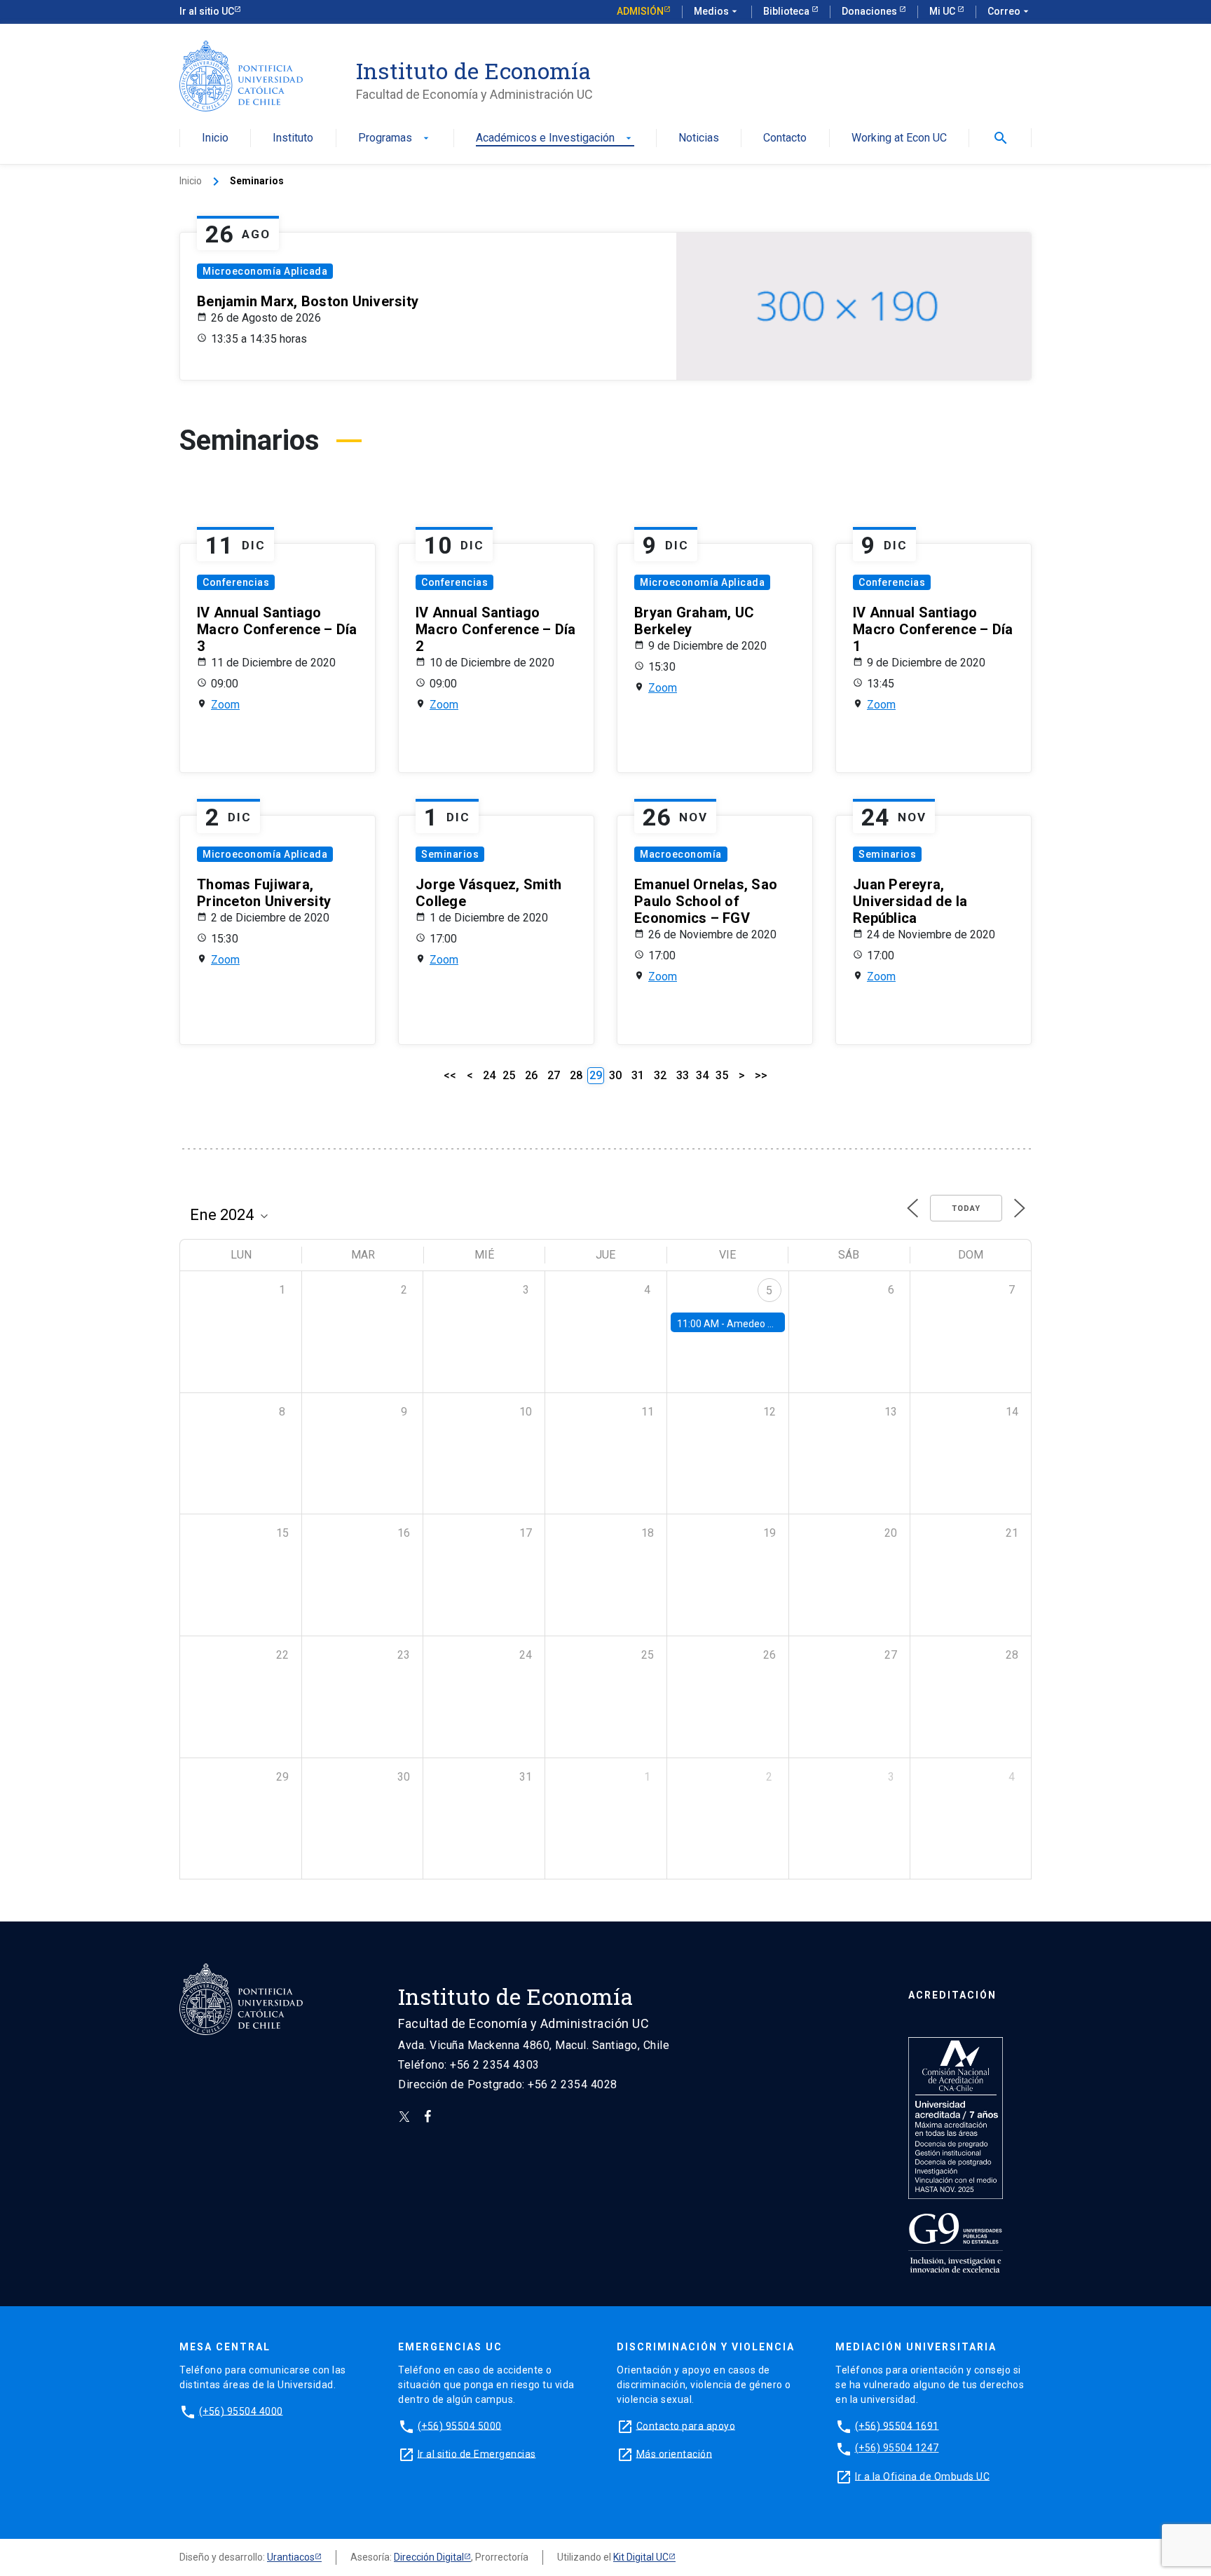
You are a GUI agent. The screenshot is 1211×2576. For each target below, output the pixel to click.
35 (722, 1075)
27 (554, 1075)
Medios (717, 11)
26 (531, 1075)
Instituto (293, 138)
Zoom (225, 705)
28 (576, 1075)
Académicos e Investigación (555, 138)
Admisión (640, 11)
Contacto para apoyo (686, 2425)
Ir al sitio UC (207, 11)
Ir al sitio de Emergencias (477, 2453)
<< (450, 1075)
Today (966, 1208)
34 (702, 1075)
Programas (395, 138)
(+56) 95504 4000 (241, 2411)
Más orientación (675, 2453)
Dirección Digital (429, 2557)
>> (761, 1075)
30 (615, 1075)
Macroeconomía (681, 854)
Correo (1010, 11)
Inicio (215, 138)
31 (638, 1075)
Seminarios (450, 854)
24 (489, 1075)
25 (509, 1075)
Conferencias (236, 582)
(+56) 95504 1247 (897, 2448)
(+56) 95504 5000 (460, 2425)
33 (683, 1075)
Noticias (699, 138)
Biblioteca (787, 11)
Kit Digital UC (641, 2557)
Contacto (785, 138)
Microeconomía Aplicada (265, 271)
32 (660, 1075)
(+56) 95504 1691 (897, 2425)
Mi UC (943, 11)
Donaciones (870, 11)
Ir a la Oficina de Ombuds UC (922, 2476)
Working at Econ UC (899, 138)
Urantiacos (291, 2557)
